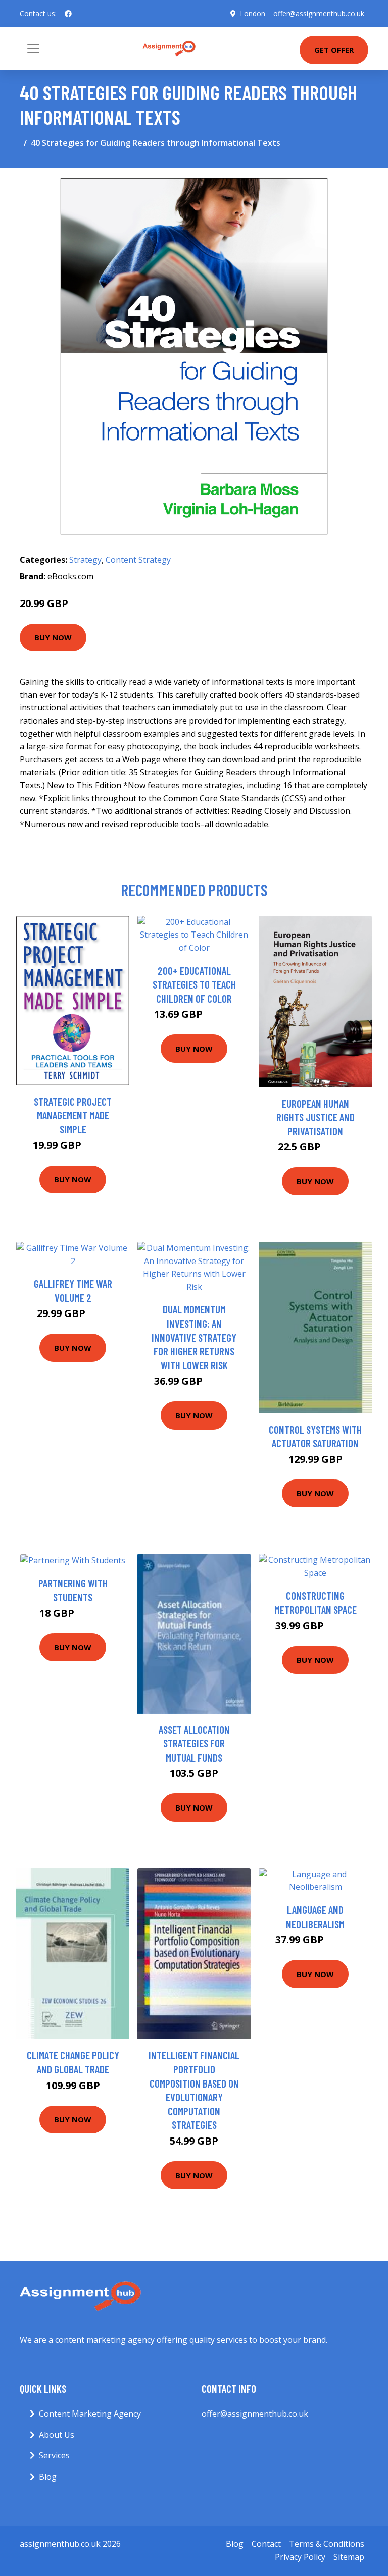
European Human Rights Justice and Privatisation (316, 1117)
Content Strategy (138, 560)
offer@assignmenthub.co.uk (319, 13)
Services (54, 2455)
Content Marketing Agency (90, 2414)
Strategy (85, 560)
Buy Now (53, 637)
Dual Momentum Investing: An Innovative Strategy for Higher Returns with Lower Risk (194, 1337)
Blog (48, 2477)
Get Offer (334, 50)
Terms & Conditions (327, 2544)
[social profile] (68, 14)
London (253, 13)
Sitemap (349, 2557)
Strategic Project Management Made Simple (73, 1115)
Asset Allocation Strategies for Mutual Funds (194, 1743)
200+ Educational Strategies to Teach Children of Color (194, 984)
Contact (266, 2544)
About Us (57, 2435)
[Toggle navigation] (33, 49)
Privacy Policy (300, 2557)
